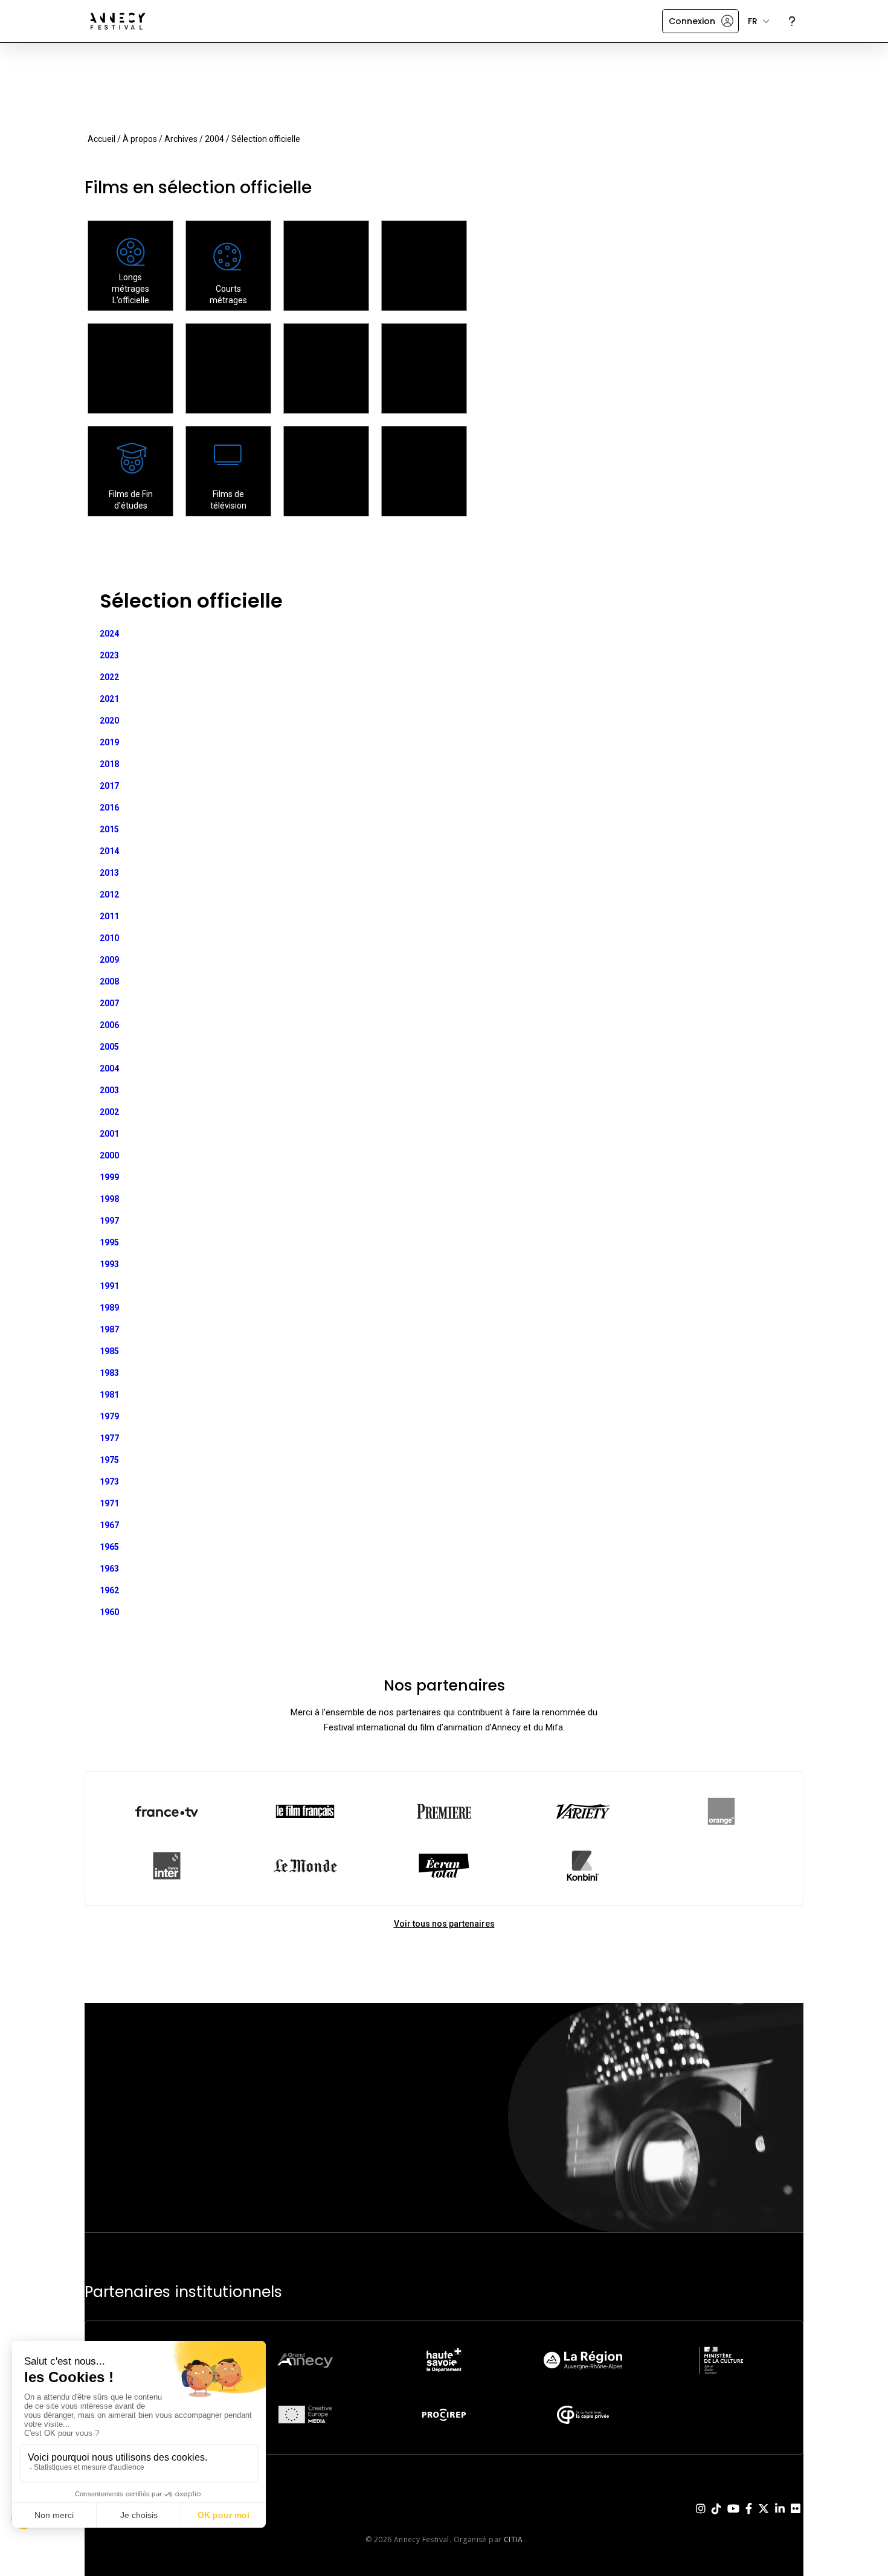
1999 (109, 1177)
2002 (109, 1112)
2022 (109, 677)
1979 (109, 1416)
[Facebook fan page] (749, 2518)
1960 (109, 1612)
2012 (109, 895)
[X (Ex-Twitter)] (764, 2518)
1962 (109, 1590)
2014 (109, 851)
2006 (109, 1025)
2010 (109, 938)
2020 (109, 721)
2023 (109, 655)
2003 (109, 1090)
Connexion (692, 21)
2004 (214, 139)
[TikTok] (716, 2518)
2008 (109, 981)
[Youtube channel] (733, 2518)
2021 (109, 699)
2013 (109, 873)
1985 (109, 1351)
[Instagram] (701, 2518)
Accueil (101, 139)
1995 (109, 1242)
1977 (109, 1438)
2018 (109, 764)
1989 (109, 1308)
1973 (109, 1482)
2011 (109, 916)
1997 (109, 1221)
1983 (109, 1373)
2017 (109, 786)
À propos (140, 139)
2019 (109, 742)
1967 (109, 1525)
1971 (109, 1503)
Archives (181, 139)
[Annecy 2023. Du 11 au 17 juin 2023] (118, 21)
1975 (109, 1460)
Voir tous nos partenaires (444, 1924)
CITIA (513, 2539)
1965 (109, 1547)
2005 (109, 1047)
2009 (109, 960)
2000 (109, 1155)
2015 (109, 829)
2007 (109, 1003)
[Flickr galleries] (796, 2518)
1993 (109, 1264)
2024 (109, 634)
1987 (109, 1329)
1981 (109, 1395)
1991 (109, 1286)
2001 (109, 1134)
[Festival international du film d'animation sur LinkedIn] (780, 2518)
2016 (109, 808)
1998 (109, 1199)
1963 (109, 1569)
